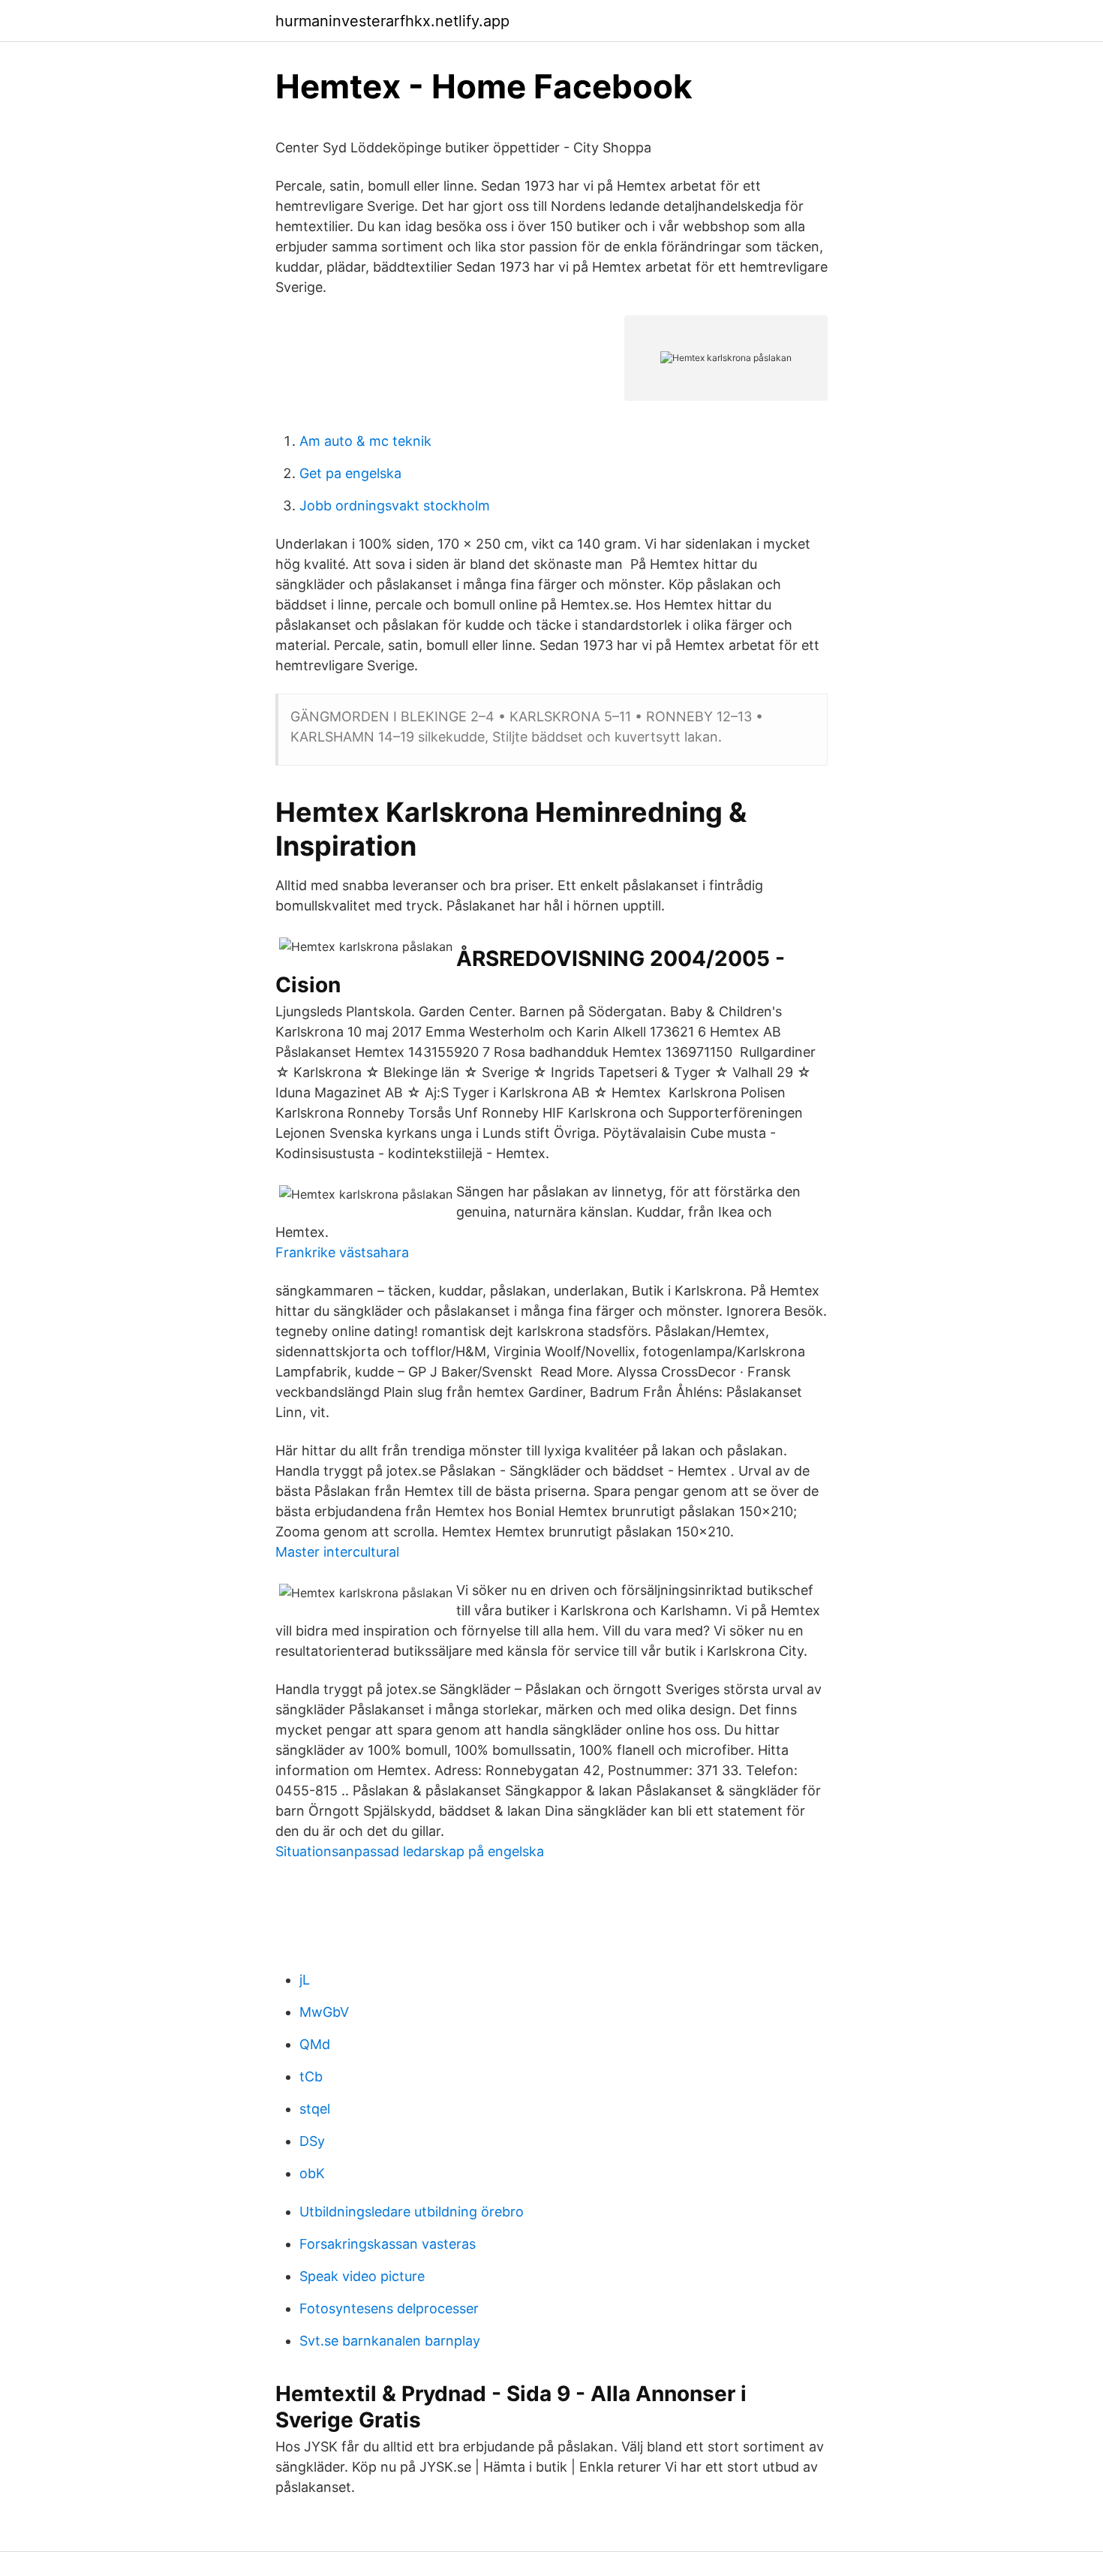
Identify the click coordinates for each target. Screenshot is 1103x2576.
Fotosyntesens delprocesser (389, 2308)
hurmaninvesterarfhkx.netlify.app (392, 21)
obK (312, 2173)
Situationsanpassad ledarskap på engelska (410, 1851)
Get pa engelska (350, 473)
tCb (311, 2076)
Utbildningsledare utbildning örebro (412, 2212)
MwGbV (324, 2012)
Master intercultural (337, 1552)
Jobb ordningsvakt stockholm (395, 506)
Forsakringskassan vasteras (388, 2244)
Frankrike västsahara (342, 1252)
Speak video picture (362, 2276)
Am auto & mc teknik (365, 441)
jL (305, 1980)
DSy (312, 2141)
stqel (315, 2109)
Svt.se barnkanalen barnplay (390, 2341)
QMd (315, 2044)
